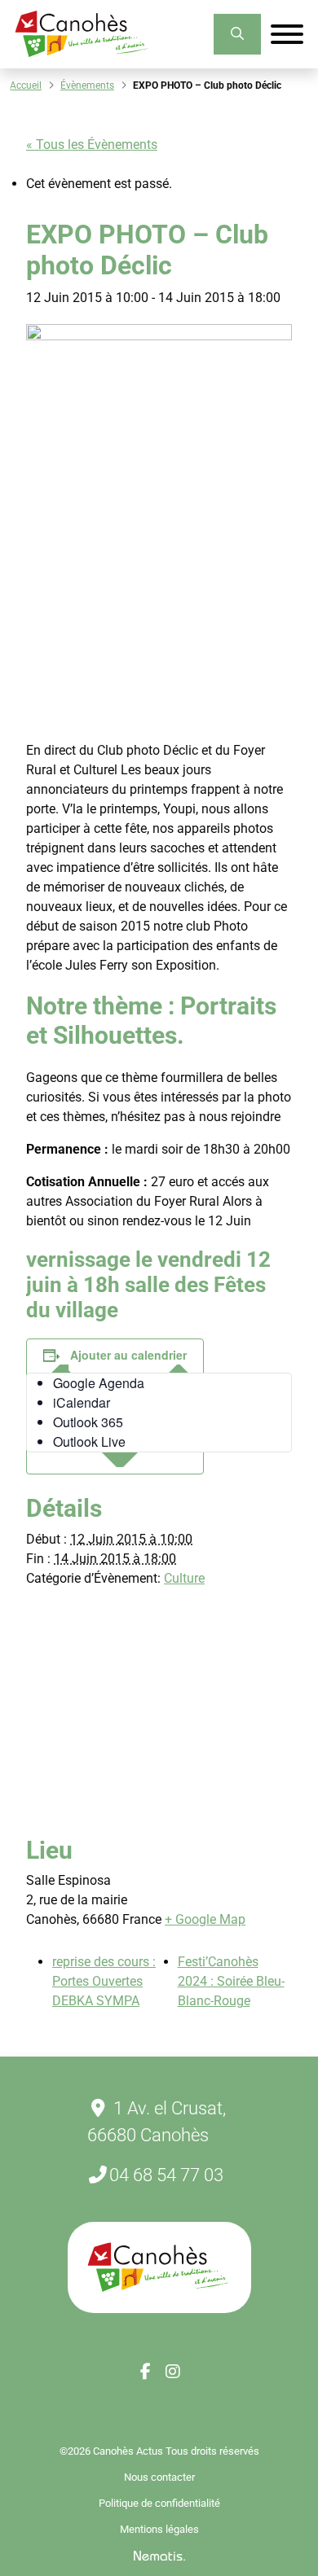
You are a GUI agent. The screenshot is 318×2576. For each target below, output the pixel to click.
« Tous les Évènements (92, 145)
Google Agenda (99, 1383)
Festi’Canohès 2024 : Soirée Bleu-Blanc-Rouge (231, 1981)
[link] (237, 34)
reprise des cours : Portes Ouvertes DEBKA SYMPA (104, 1981)
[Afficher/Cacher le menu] (287, 34)
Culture (184, 1578)
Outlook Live (89, 1441)
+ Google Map (205, 1919)
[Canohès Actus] (82, 34)
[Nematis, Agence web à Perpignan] (159, 2555)
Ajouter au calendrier (128, 1355)
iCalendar (82, 1402)
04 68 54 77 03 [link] (166, 2175)
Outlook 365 (88, 1422)
